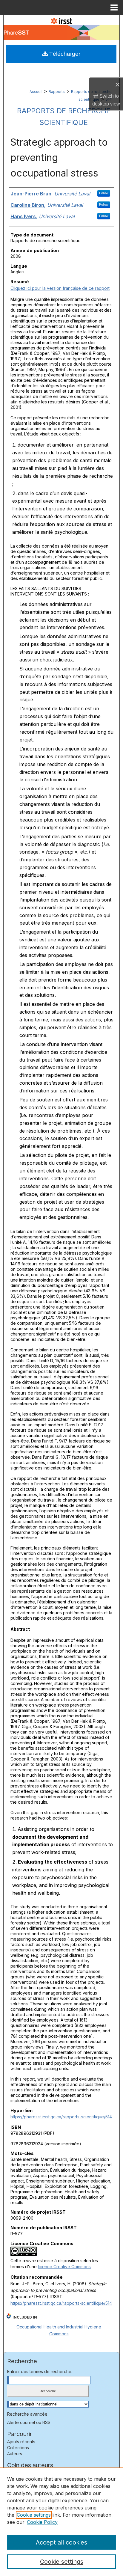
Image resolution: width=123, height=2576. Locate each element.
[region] (61, 2522)
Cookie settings (34, 2515)
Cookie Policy (42, 2522)
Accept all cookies (61, 2542)
